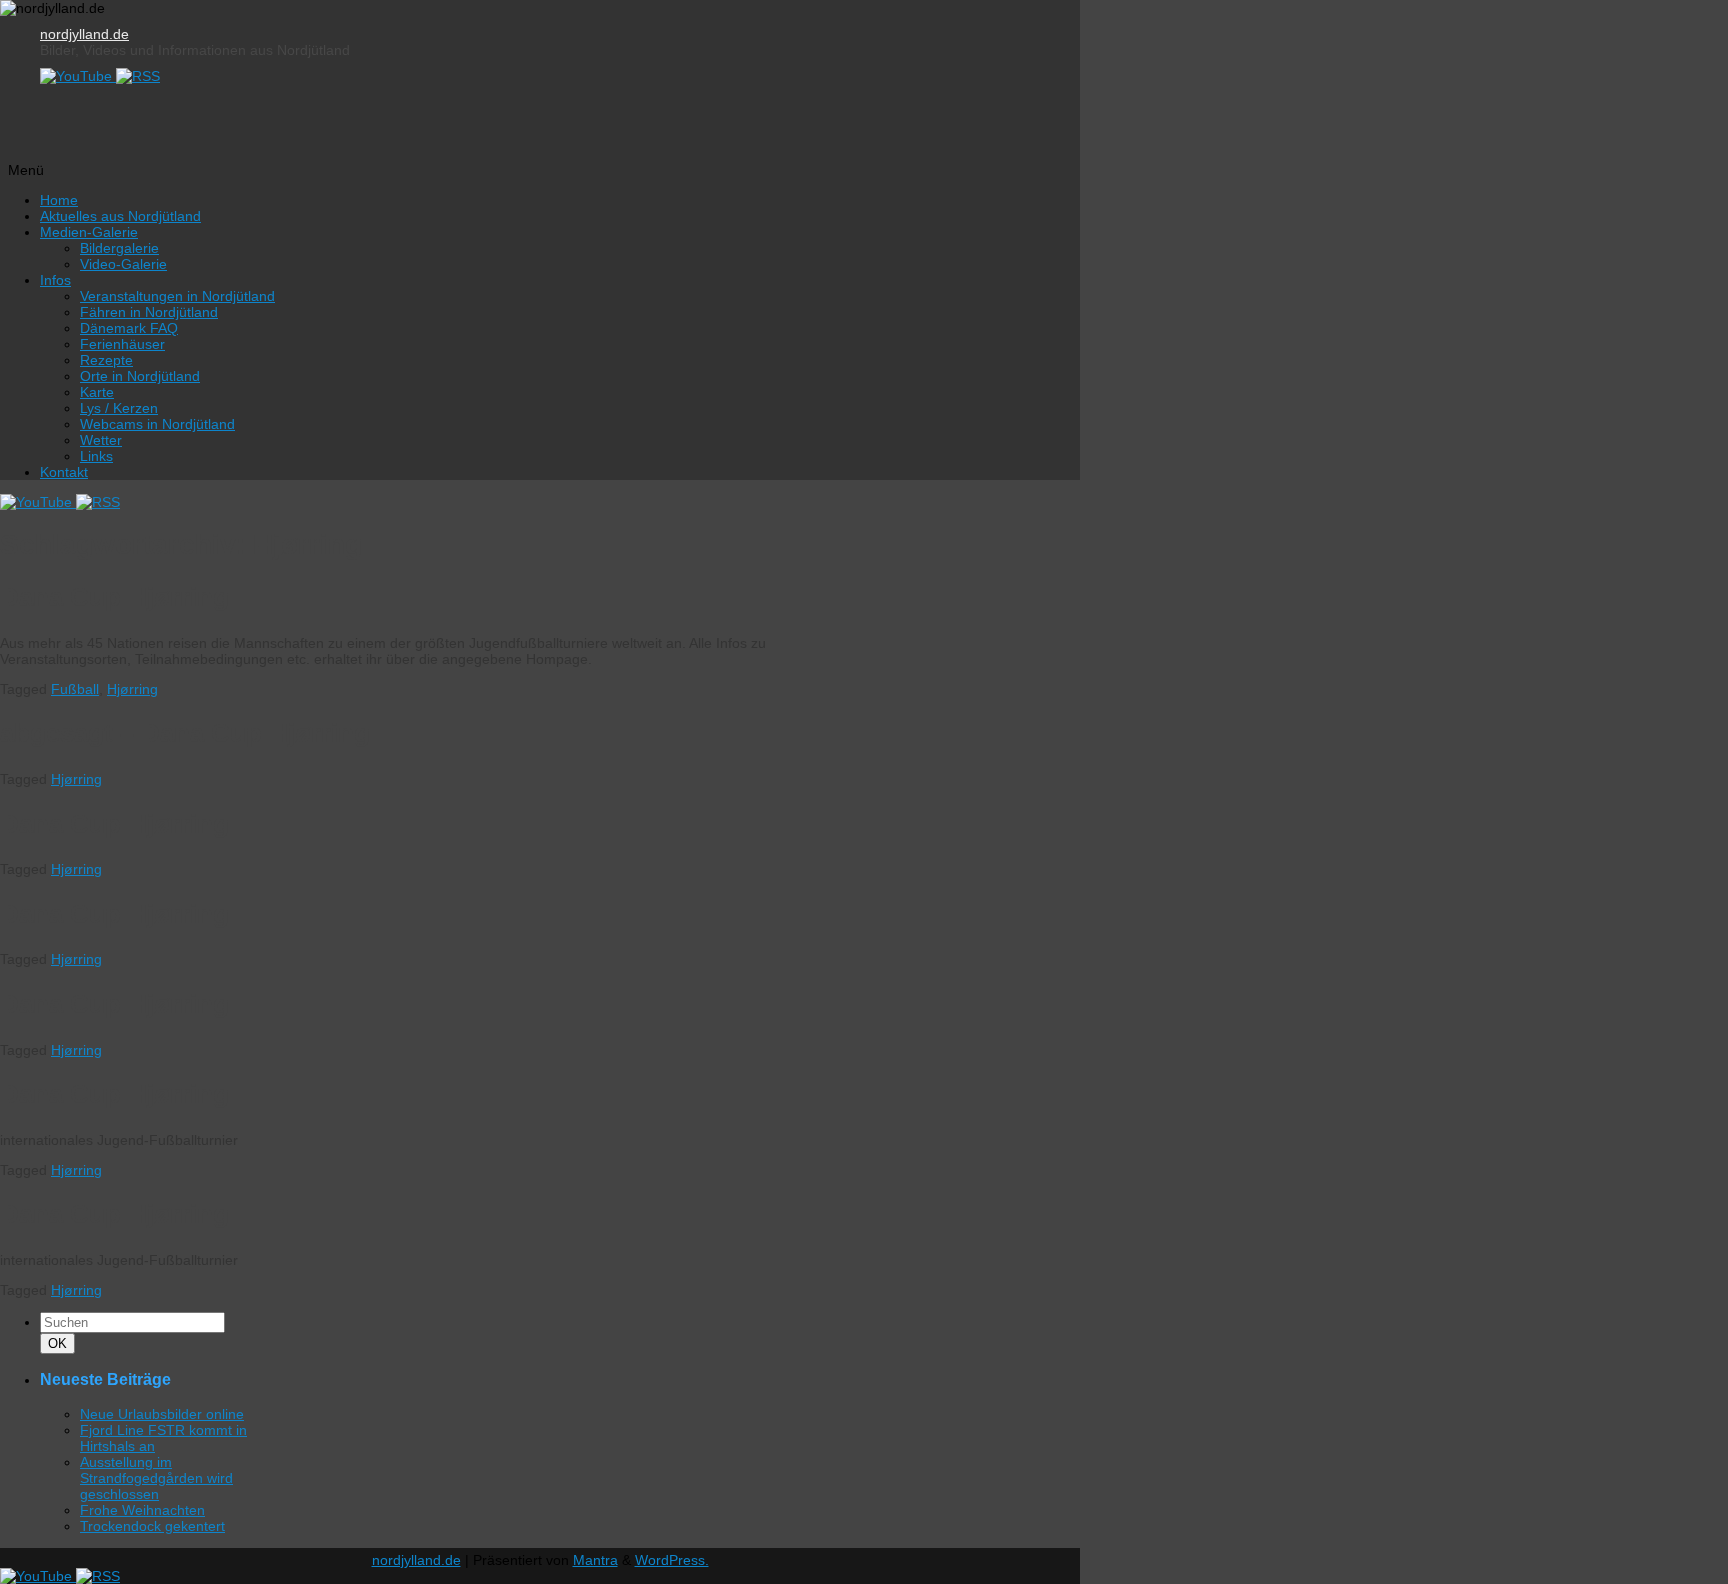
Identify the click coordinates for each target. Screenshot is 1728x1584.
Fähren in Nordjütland (149, 312)
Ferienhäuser (122, 344)
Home (59, 200)
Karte (97, 392)
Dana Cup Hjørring (114, 597)
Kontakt (64, 472)
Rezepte (106, 360)
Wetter (101, 440)
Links (96, 456)
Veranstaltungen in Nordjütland (177, 296)
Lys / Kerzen (119, 408)
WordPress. (672, 1560)
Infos (55, 280)
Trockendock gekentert (152, 1526)
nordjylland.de (84, 34)
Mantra (595, 1560)
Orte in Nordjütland (140, 376)
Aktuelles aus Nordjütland (120, 216)
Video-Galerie (123, 264)
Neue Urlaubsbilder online (162, 1414)
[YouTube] (78, 76)
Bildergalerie (119, 248)
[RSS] (138, 76)
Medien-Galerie (89, 232)
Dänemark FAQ (129, 328)
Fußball (75, 689)
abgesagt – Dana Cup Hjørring (185, 733)
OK (61, 1343)
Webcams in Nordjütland (157, 424)
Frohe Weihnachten (142, 1510)
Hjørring (132, 689)
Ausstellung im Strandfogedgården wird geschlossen (156, 1478)
